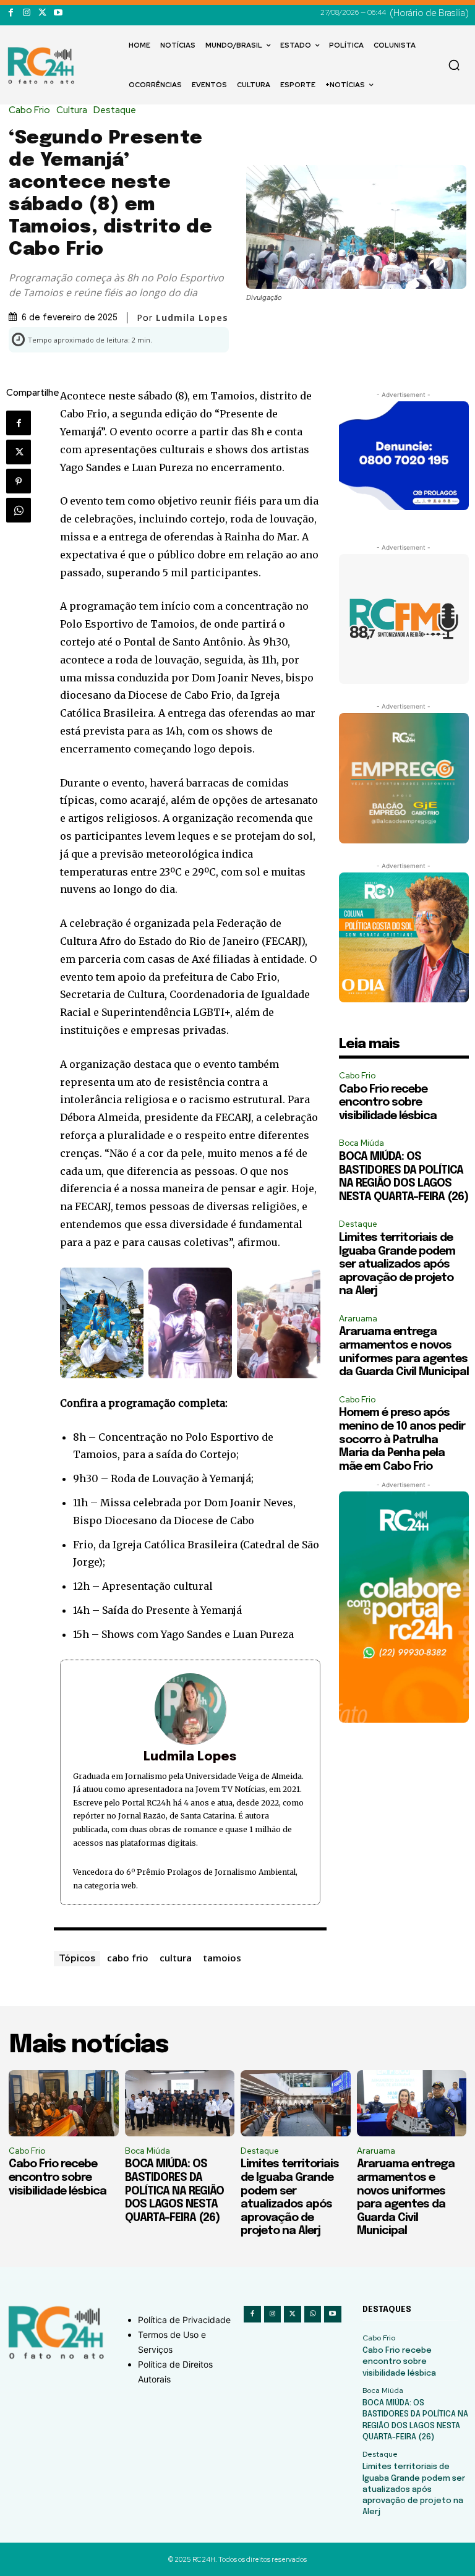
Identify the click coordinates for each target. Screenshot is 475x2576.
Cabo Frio (29, 110)
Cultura (72, 110)
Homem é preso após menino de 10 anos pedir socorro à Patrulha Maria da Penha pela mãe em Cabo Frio (402, 1439)
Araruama (358, 1319)
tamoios (222, 1958)
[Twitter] (42, 13)
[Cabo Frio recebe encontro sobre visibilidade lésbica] (64, 2103)
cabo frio (128, 1958)
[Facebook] (11, 13)
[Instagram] (26, 13)
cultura (176, 1958)
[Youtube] (58, 13)
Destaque (115, 110)
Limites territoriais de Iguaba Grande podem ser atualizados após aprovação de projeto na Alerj (397, 1265)
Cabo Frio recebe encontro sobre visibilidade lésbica (388, 1103)
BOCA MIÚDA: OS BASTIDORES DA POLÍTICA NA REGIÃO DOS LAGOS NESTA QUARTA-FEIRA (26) (174, 2191)
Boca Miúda (362, 1143)
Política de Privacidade (184, 2320)
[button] (454, 65)
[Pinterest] (19, 481)
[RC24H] (43, 66)
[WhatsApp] (19, 510)
